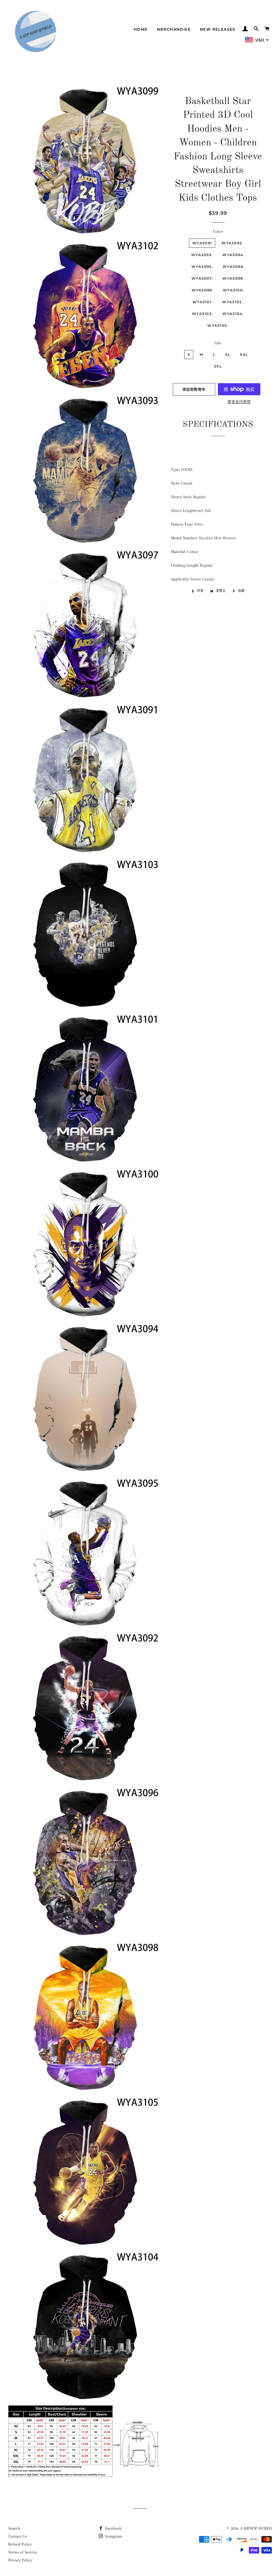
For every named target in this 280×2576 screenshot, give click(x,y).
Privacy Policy (20, 2560)
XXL (244, 354)
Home (141, 29)
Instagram (113, 2536)
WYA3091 (202, 243)
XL (228, 354)
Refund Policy (20, 2544)
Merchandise (174, 29)
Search (14, 2528)
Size (218, 343)
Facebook (113, 2528)
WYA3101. (202, 302)
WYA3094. (233, 255)
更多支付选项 (239, 402)
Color (218, 231)
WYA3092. (232, 243)
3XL (218, 366)
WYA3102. (232, 302)
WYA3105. (218, 325)
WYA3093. (202, 255)
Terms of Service (23, 2552)
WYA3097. (202, 278)
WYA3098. (233, 278)
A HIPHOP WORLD (256, 2528)
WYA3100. (233, 290)
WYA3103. (202, 314)
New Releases (218, 29)
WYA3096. (233, 267)
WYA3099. (202, 290)
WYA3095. (202, 267)
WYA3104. (233, 314)
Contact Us (17, 2536)
